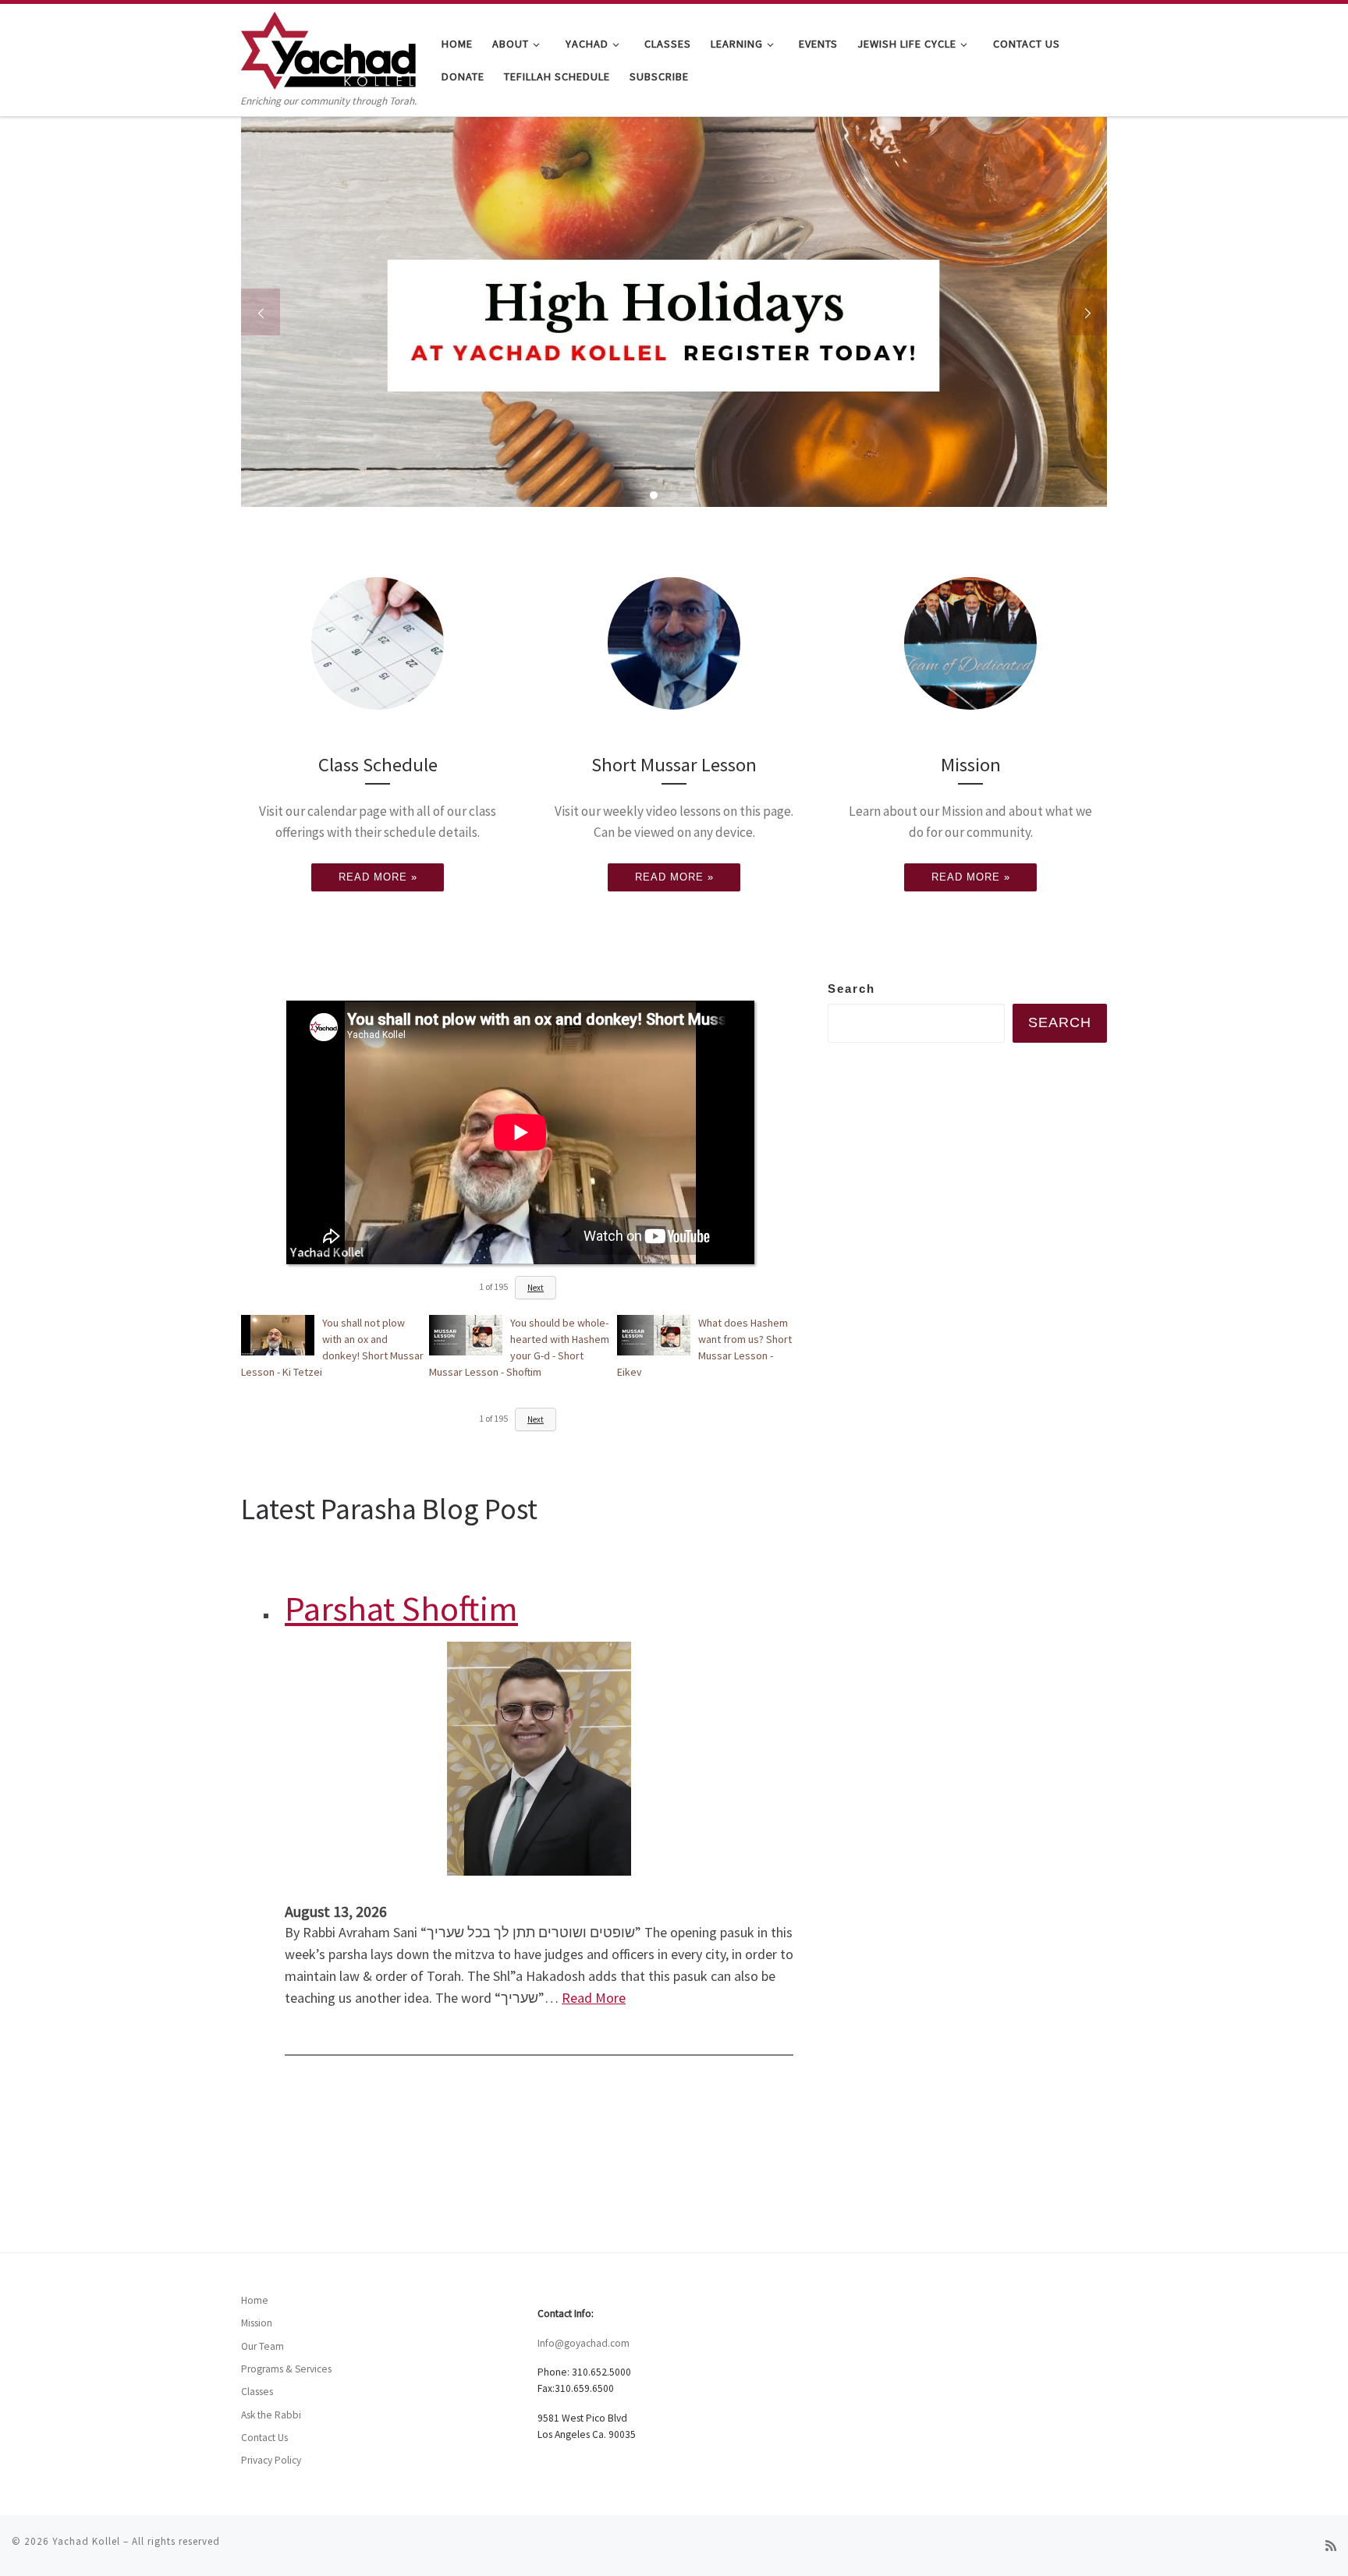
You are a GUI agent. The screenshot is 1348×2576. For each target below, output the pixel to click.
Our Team (263, 2346)
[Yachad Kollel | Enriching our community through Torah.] (328, 48)
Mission (257, 2323)
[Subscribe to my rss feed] (1331, 2546)
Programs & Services (286, 2369)
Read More (594, 1998)
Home (255, 2300)
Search (851, 989)
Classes (257, 2392)
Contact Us (264, 2438)
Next (536, 1288)
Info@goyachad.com (584, 2343)
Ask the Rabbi (271, 2415)
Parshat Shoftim (401, 1608)
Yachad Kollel (86, 2541)
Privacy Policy (271, 2460)
